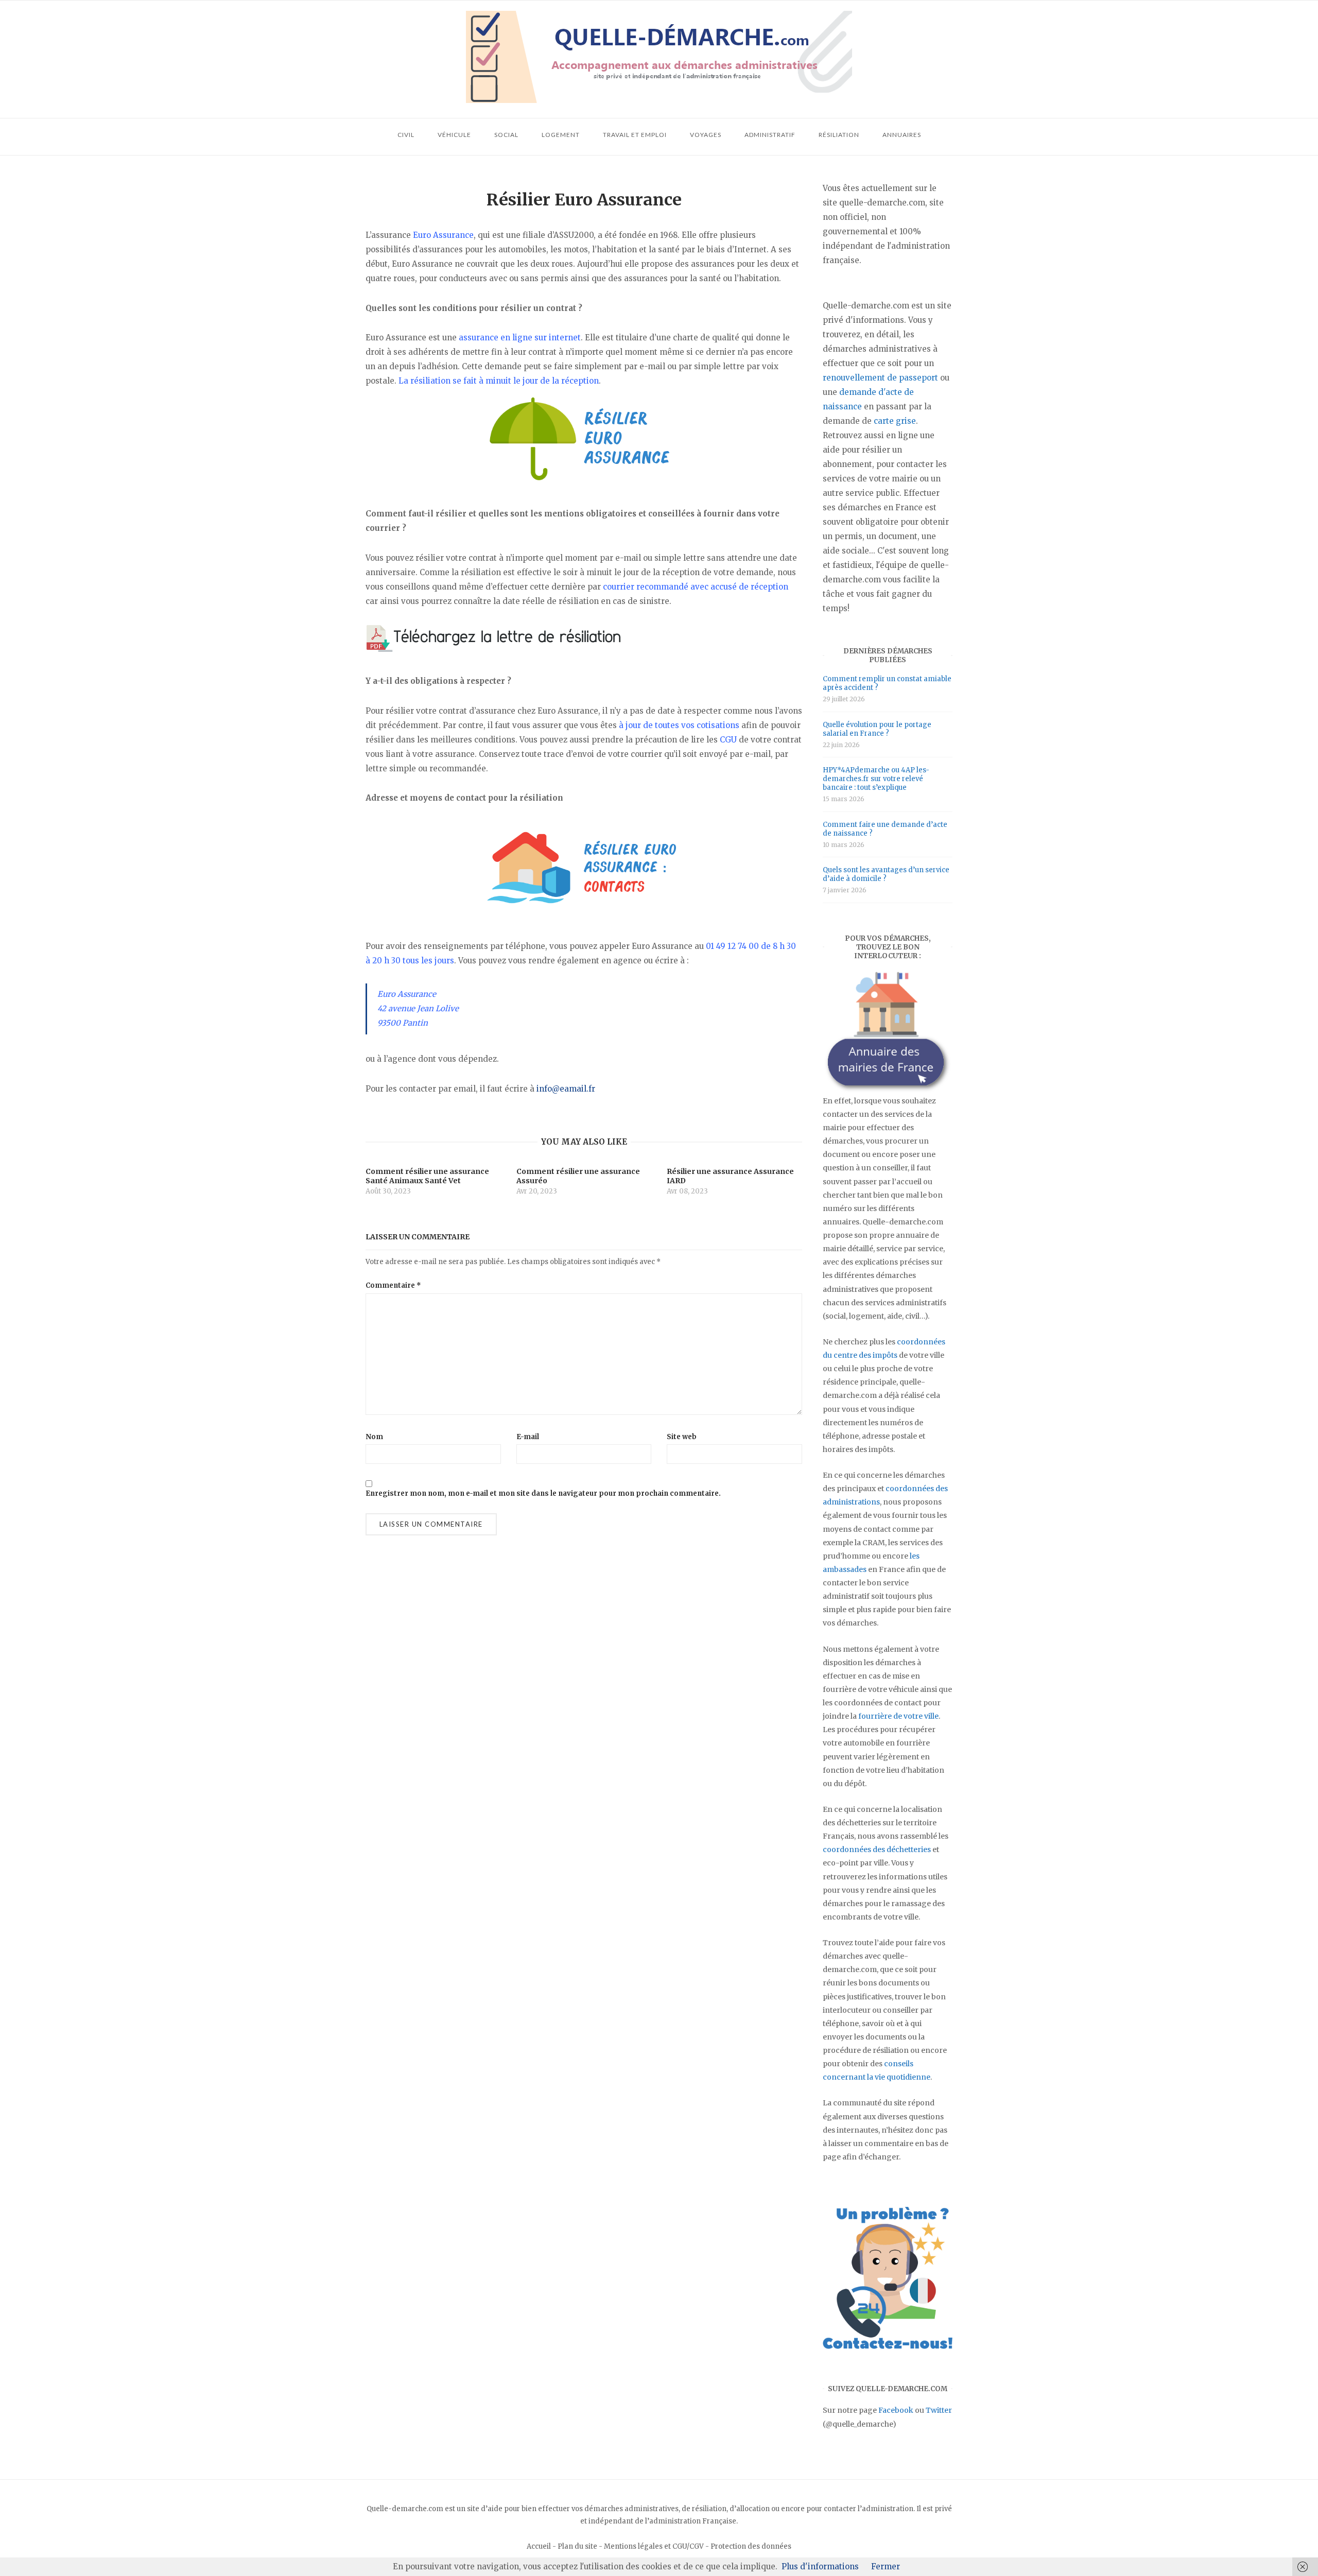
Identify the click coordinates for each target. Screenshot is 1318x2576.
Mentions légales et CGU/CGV (654, 2546)
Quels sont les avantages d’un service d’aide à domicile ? (886, 874)
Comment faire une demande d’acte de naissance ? (885, 829)
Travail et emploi (635, 135)
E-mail (528, 1437)
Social (506, 135)
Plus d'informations (820, 2566)
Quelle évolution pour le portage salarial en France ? (877, 729)
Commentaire (393, 1285)
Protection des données (751, 2546)
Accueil (539, 2546)
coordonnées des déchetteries (877, 1849)
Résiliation (839, 135)
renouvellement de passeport (880, 378)
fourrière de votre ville (898, 1716)
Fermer (886, 2566)
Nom (374, 1437)
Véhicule (454, 135)
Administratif (770, 135)
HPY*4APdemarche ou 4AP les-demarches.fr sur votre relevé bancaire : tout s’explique (876, 779)
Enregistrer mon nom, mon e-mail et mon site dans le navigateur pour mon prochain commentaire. (543, 1493)
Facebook (896, 2410)
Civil (406, 135)
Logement (561, 135)
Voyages (706, 135)
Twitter (939, 2410)
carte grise (895, 421)
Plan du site (577, 2546)
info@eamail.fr (566, 1089)
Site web (682, 1437)
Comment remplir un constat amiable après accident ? (887, 683)
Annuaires (902, 135)
